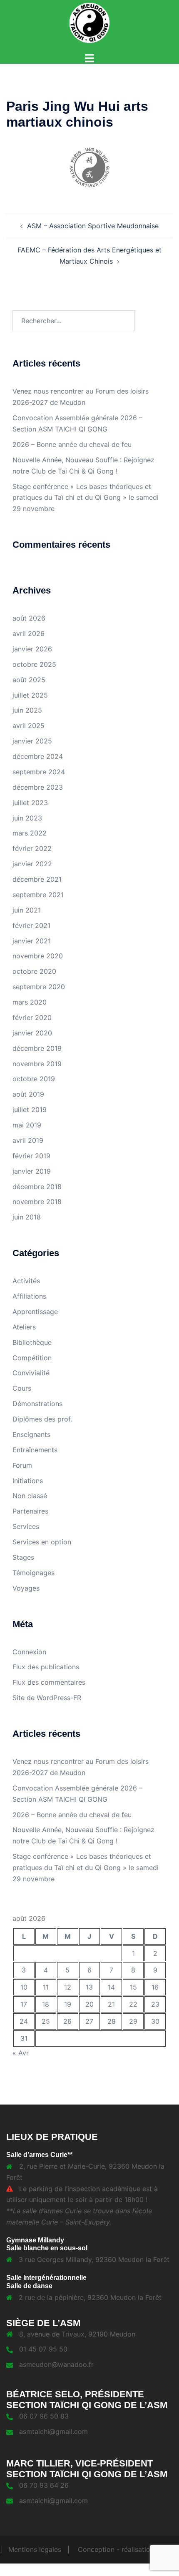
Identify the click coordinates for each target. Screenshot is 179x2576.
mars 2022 (30, 833)
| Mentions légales (31, 2549)
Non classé (30, 1496)
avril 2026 (29, 633)
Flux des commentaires (49, 1682)
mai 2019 (27, 1125)
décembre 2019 (37, 1048)
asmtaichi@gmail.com (53, 2431)
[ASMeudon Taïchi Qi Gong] (89, 22)
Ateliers (24, 1327)
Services (26, 1526)
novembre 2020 (38, 956)
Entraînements (35, 1450)
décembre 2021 (37, 879)
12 (68, 1987)
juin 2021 (27, 910)
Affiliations (29, 1296)
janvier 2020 (32, 1033)
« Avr (21, 2053)
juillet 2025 (30, 695)
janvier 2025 (32, 741)
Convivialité (31, 1373)
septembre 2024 (39, 772)
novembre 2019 (37, 1064)
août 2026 (29, 618)
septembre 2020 (39, 987)
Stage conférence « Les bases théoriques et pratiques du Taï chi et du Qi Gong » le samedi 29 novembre (86, 498)
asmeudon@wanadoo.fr (56, 2364)
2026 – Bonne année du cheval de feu (72, 444)
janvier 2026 (32, 649)
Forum (22, 1465)
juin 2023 (27, 818)
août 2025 (29, 680)
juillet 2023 (30, 803)
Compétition (32, 1358)
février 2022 (32, 848)
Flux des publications (46, 1667)
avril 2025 (29, 726)
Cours (22, 1388)
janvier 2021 (32, 941)
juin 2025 (27, 710)
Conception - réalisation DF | (126, 2549)
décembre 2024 (38, 756)
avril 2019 (28, 1140)
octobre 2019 (34, 1079)
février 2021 (31, 925)
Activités (26, 1281)
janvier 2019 (32, 1171)
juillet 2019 (30, 1110)
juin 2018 (27, 1217)
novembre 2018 (37, 1202)
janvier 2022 (32, 864)
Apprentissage (35, 1312)
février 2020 (32, 1017)
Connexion (29, 1652)
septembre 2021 (38, 895)
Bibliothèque (32, 1342)
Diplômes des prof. (42, 1419)
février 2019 (31, 1156)
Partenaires (30, 1511)
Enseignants (31, 1434)
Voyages (26, 1588)
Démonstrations (37, 1404)
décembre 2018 (37, 1187)
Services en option (42, 1542)
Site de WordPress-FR (47, 1698)
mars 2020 (30, 1002)
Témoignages (34, 1573)
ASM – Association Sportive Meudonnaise (93, 226)
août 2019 (28, 1094)
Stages (23, 1557)
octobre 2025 (34, 664)
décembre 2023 (38, 787)
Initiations (28, 1481)
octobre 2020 (34, 971)
